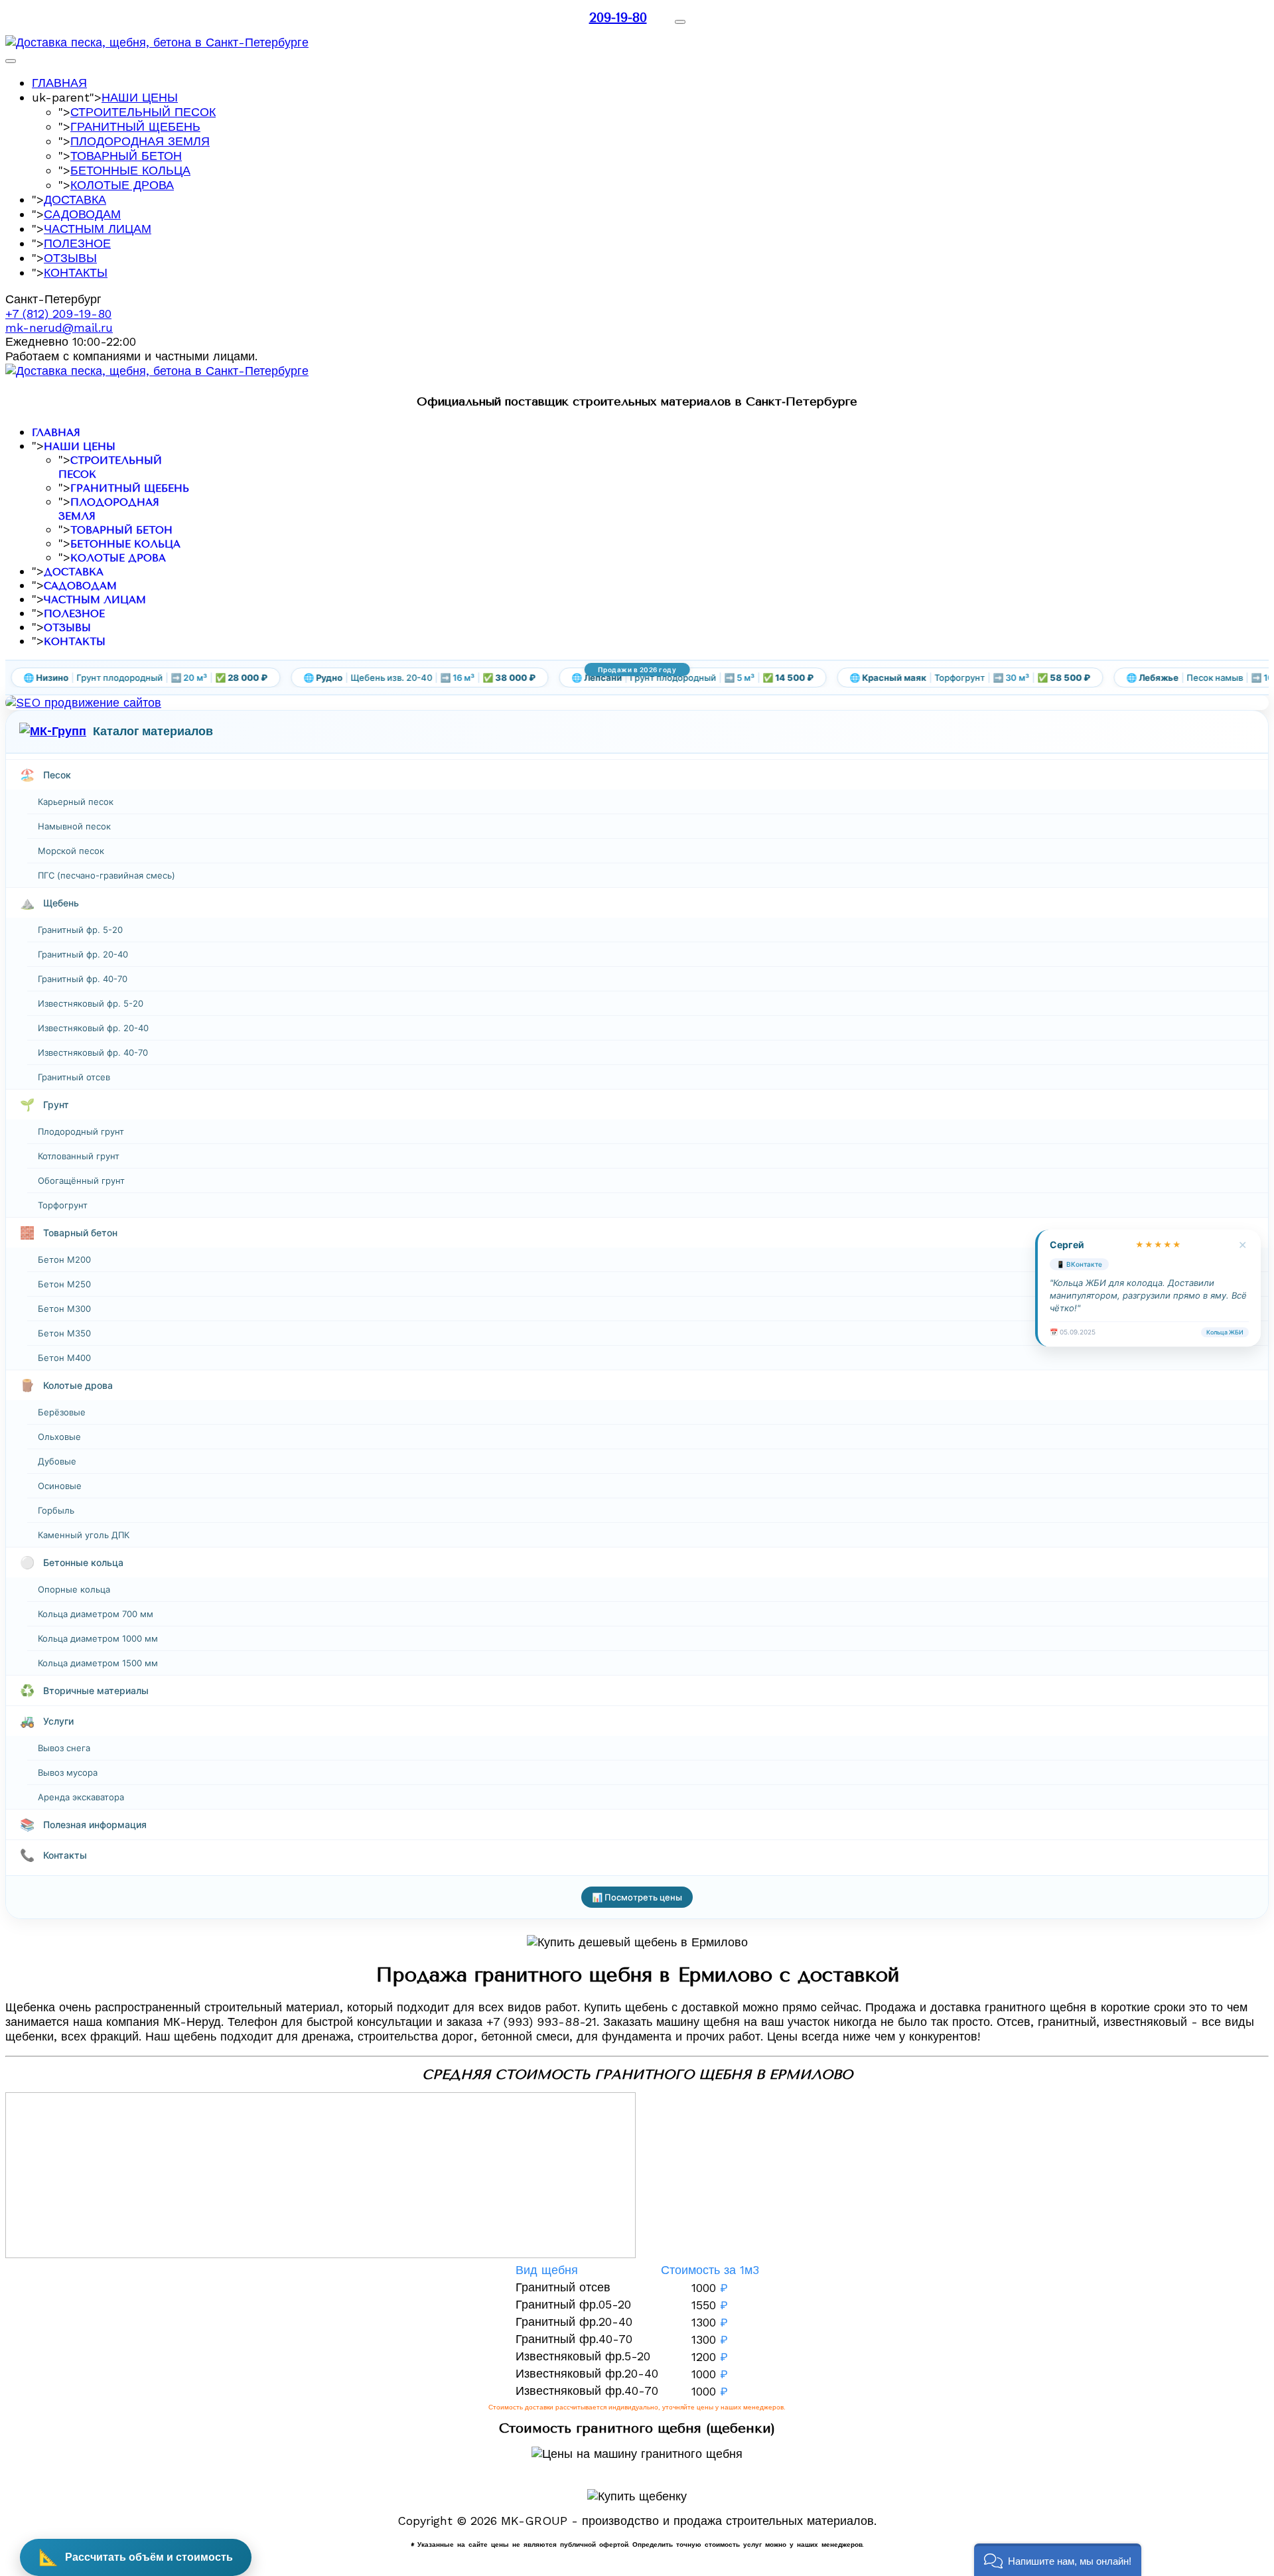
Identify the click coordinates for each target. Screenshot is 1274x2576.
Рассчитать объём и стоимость (136, 2557)
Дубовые (57, 1461)
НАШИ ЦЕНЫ (140, 97)
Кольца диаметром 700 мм (96, 1614)
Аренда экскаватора (81, 1797)
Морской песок (71, 851)
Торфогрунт (63, 1205)
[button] (1058, 2560)
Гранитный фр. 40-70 (83, 979)
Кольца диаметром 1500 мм (98, 1663)
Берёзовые (62, 1412)
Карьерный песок (76, 802)
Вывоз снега (64, 1748)
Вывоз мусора (68, 1772)
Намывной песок (74, 826)
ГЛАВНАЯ (59, 83)
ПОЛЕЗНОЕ (77, 243)
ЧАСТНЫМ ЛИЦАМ (98, 229)
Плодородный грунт (81, 1131)
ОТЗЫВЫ (70, 258)
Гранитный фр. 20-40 (83, 954)
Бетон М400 (64, 1358)
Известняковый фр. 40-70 (93, 1052)
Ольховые (59, 1437)
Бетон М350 (64, 1333)
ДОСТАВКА (75, 199)
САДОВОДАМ (82, 214)
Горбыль (56, 1510)
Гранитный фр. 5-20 (80, 930)
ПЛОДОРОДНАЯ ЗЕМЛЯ (140, 141)
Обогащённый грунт (81, 1181)
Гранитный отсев (74, 1077)
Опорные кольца (74, 1589)
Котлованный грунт (79, 1156)
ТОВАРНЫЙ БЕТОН (126, 156)
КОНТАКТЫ (76, 272)
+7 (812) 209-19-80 (58, 314)
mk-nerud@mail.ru (59, 327)
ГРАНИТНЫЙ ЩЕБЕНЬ (135, 126)
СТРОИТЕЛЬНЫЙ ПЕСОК (143, 112)
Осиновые (60, 1486)
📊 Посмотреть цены (637, 1897)
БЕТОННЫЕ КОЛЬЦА (130, 170)
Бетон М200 (64, 1259)
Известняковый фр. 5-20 (91, 1003)
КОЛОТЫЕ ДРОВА (122, 185)
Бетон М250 (64, 1284)
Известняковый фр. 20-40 (93, 1028)
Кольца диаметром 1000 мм (98, 1638)
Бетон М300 (64, 1309)
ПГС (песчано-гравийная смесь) (106, 875)
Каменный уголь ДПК (84, 1535)
